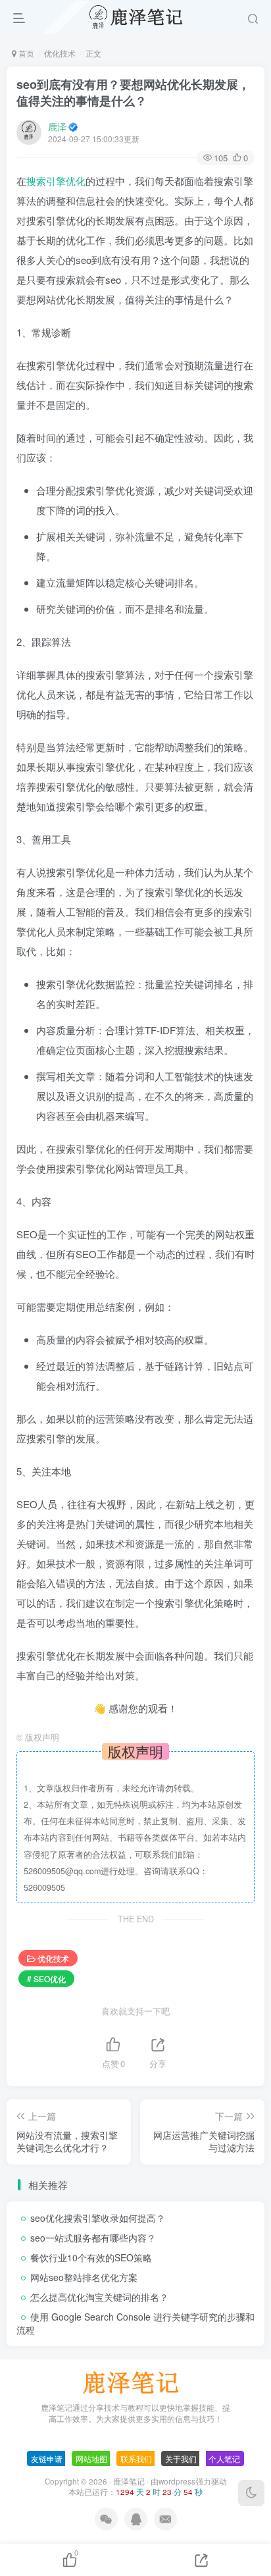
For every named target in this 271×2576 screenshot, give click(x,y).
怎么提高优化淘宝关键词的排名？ (99, 2297)
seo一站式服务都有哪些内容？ (93, 2238)
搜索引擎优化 (56, 181)
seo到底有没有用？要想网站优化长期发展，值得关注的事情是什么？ (133, 92)
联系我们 (136, 2458)
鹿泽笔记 (129, 2481)
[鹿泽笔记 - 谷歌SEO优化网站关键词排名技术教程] (135, 2381)
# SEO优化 (46, 1979)
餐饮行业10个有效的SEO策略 (91, 2257)
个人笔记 (224, 2458)
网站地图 (91, 2458)
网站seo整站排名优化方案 (84, 2277)
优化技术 (60, 53)
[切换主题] (251, 2493)
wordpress (177, 2481)
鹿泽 (57, 126)
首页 (25, 53)
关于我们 (181, 2458)
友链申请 (47, 2458)
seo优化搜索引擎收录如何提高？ (98, 2218)
